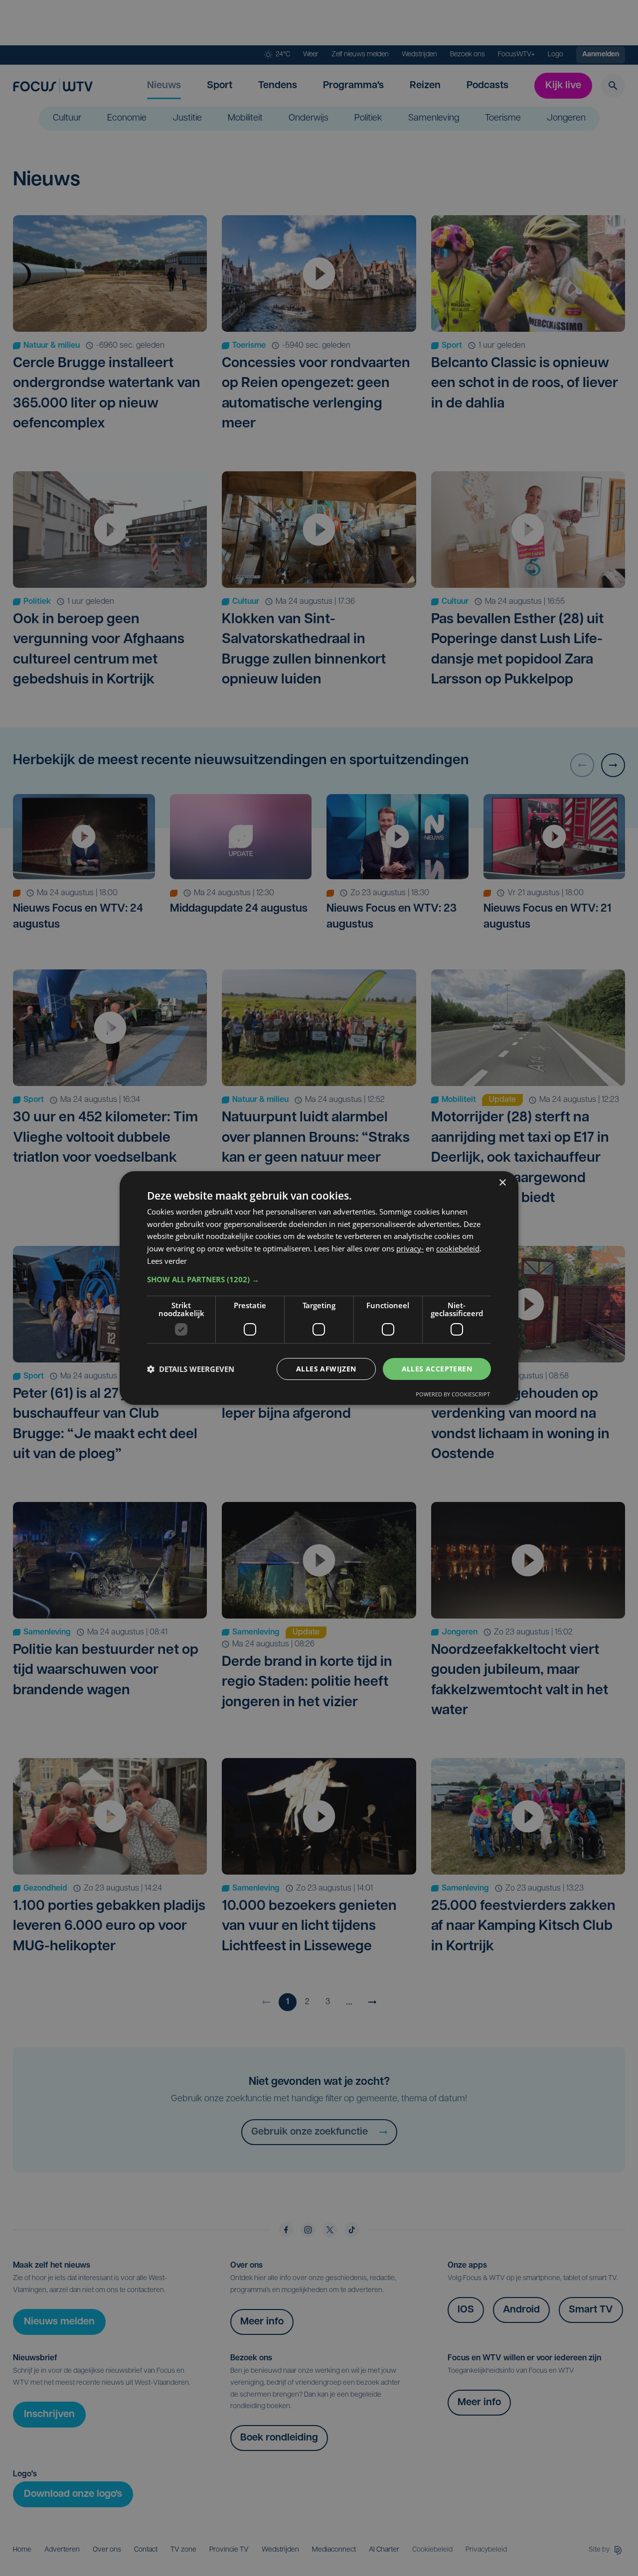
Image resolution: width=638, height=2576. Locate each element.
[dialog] (319, 1288)
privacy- (410, 1248)
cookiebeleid (458, 1248)
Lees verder (167, 1261)
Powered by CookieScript (453, 1394)
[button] (319, 1279)
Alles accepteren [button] (437, 1369)
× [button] (502, 1183)
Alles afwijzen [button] (326, 1369)
